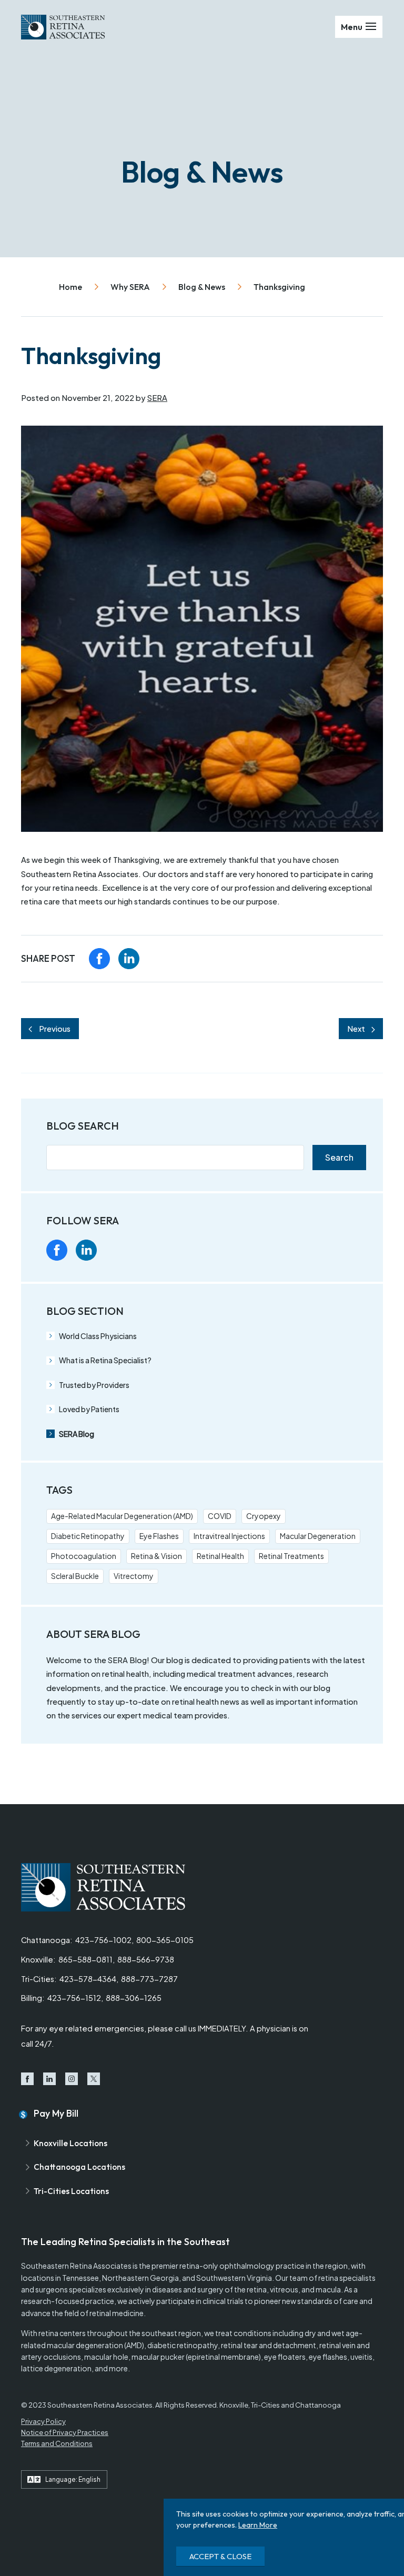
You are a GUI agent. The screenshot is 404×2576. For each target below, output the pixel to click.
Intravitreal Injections (229, 1536)
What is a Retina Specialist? (105, 1360)
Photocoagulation (84, 1556)
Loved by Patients (89, 1409)
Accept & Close (220, 2556)
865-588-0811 (85, 1959)
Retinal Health (220, 1556)
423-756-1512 (74, 1998)
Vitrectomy (134, 1576)
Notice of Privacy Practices (65, 2432)
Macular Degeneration (318, 1536)
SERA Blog (77, 1434)
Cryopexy (264, 1516)
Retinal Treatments (291, 1556)
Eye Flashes (159, 1536)
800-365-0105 (165, 1940)
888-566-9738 (146, 1959)
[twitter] (145, 1250)
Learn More (258, 2525)
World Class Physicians (98, 1336)
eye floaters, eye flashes (306, 2357)
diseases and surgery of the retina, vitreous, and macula (246, 2289)
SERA (157, 398)
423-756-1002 (103, 1940)
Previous (55, 1029)
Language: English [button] (73, 2479)
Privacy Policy (43, 2421)
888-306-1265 (134, 1998)
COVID (220, 1516)
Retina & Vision (156, 1556)
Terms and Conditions (57, 2443)
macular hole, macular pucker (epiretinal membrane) (173, 2357)
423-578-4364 (88, 1979)
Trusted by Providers (94, 1385)
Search (339, 1157)
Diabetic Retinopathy (88, 1536)
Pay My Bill (56, 2113)
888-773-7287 (149, 1979)
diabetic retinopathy (183, 2345)
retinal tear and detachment (269, 2345)
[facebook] (99, 959)
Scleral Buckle (75, 1576)
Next (356, 1029)
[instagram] (116, 1250)
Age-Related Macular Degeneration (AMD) (122, 1516)
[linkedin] (129, 959)
